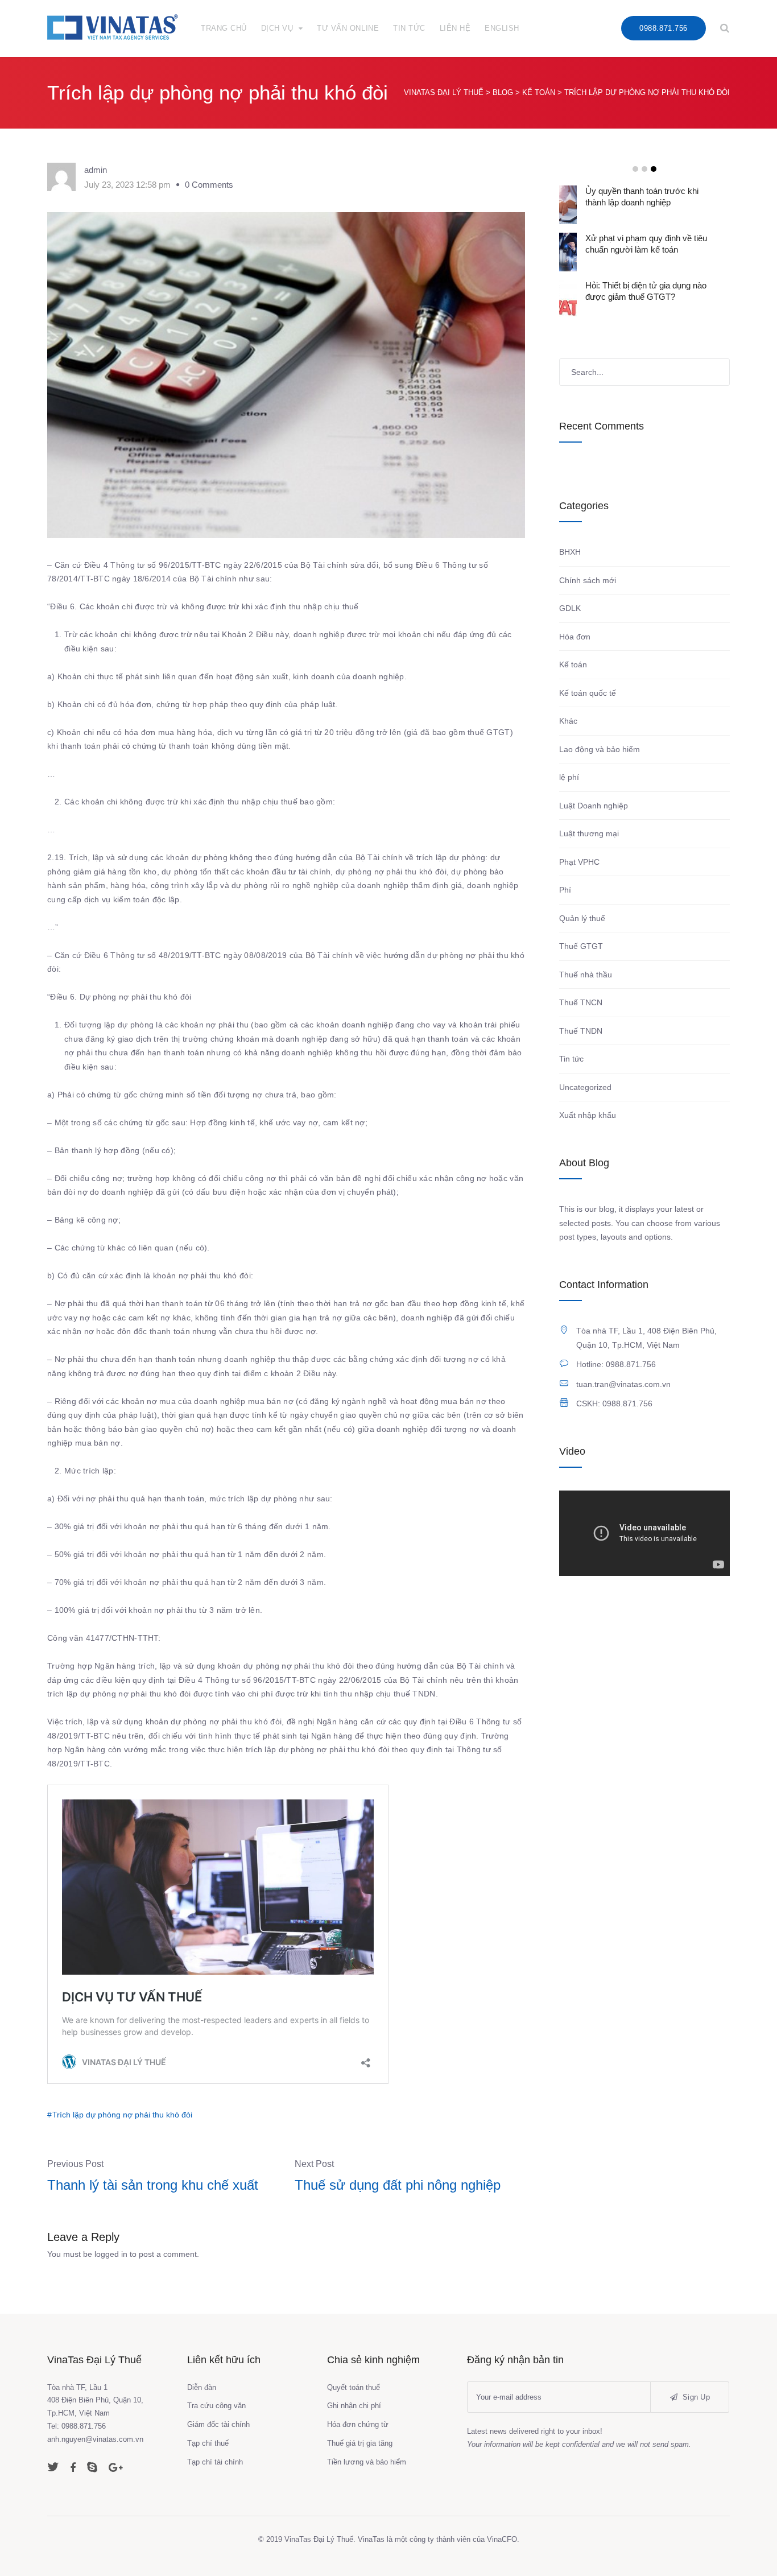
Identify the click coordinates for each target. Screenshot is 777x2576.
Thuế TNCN (581, 1002)
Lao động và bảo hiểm (600, 749)
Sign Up (695, 2397)
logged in (111, 2254)
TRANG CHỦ (224, 28)
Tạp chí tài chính (215, 2462)
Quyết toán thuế (354, 2387)
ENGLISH (502, 28)
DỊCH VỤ (277, 28)
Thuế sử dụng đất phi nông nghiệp (398, 2185)
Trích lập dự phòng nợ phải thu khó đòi (122, 2115)
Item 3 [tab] (654, 169)
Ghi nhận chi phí (354, 2406)
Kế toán (573, 664)
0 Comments (209, 185)
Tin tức (571, 1059)
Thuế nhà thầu (586, 975)
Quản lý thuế (582, 918)
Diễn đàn (202, 2387)
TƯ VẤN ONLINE (348, 28)
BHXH (570, 552)
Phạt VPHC (579, 862)
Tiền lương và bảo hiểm (367, 2462)
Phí (565, 890)
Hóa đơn (575, 637)
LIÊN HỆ (455, 28)
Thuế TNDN (581, 1031)
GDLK (570, 608)
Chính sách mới (588, 580)
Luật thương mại (589, 833)
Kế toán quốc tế (588, 693)
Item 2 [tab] (644, 169)
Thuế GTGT (581, 946)
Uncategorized (585, 1087)
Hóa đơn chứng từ (358, 2424)
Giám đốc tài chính (218, 2424)
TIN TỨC (409, 28)
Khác (568, 721)
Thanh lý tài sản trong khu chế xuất (153, 2185)
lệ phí (569, 777)
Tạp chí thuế (208, 2443)
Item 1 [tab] (635, 169)
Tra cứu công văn (216, 2406)
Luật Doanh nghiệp (594, 806)
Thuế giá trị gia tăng (360, 2443)
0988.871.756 (663, 28)
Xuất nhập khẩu (588, 1115)
